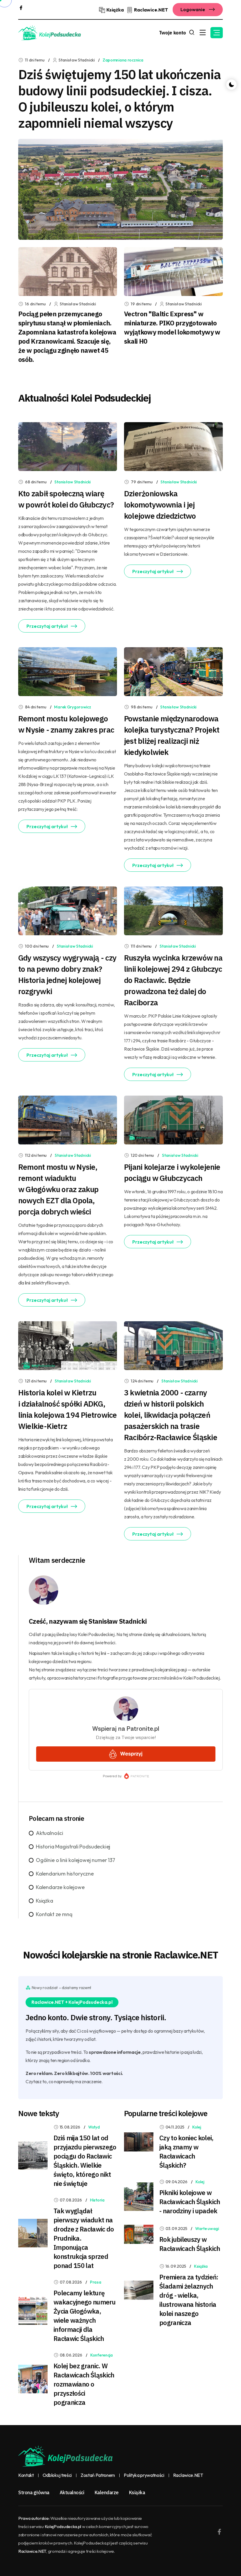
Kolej (197, 2127)
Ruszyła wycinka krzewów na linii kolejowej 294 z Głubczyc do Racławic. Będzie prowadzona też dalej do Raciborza (173, 980)
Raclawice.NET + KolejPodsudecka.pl (72, 2002)
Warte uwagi (207, 2229)
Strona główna (34, 2492)
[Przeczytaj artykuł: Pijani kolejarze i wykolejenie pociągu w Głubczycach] (173, 1119)
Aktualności (50, 1833)
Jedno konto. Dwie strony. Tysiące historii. (96, 2017)
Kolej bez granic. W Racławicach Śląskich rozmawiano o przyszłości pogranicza (84, 2384)
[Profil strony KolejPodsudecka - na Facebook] (21, 7)
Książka (45, 1901)
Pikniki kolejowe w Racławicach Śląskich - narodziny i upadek (190, 2202)
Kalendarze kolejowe (60, 1887)
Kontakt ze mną (54, 1914)
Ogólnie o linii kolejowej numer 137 (76, 1860)
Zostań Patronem (98, 2475)
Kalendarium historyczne (65, 1874)
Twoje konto (173, 33)
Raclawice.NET (188, 2475)
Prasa (96, 2282)
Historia (97, 2200)
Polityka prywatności (144, 2475)
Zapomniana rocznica (123, 60)
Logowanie (193, 9)
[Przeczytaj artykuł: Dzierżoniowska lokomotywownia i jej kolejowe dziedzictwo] (173, 446)
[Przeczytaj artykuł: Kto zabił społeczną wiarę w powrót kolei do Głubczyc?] (68, 446)
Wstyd (94, 2127)
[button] (217, 33)
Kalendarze (107, 2492)
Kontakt (26, 2475)
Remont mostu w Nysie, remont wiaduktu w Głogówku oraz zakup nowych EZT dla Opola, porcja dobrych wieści (58, 1189)
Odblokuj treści (57, 2475)
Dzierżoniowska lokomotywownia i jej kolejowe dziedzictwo (160, 505)
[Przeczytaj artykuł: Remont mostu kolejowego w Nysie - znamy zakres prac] (68, 671)
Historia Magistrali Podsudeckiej (73, 1847)
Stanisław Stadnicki (72, 482)
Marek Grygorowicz (72, 707)
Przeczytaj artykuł (47, 626)
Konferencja (102, 2355)
